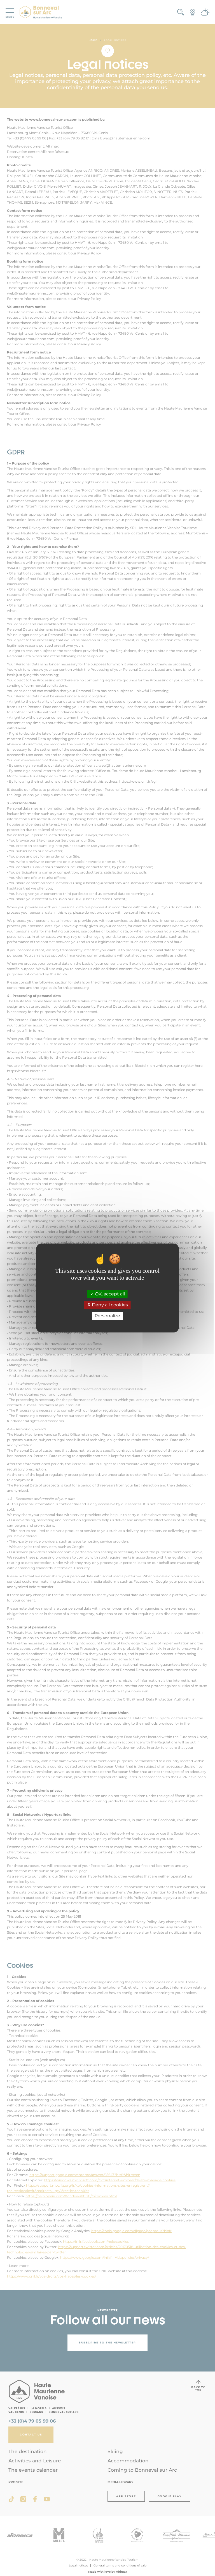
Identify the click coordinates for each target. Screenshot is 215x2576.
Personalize (107, 1316)
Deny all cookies (109, 1305)
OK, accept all (109, 1294)
